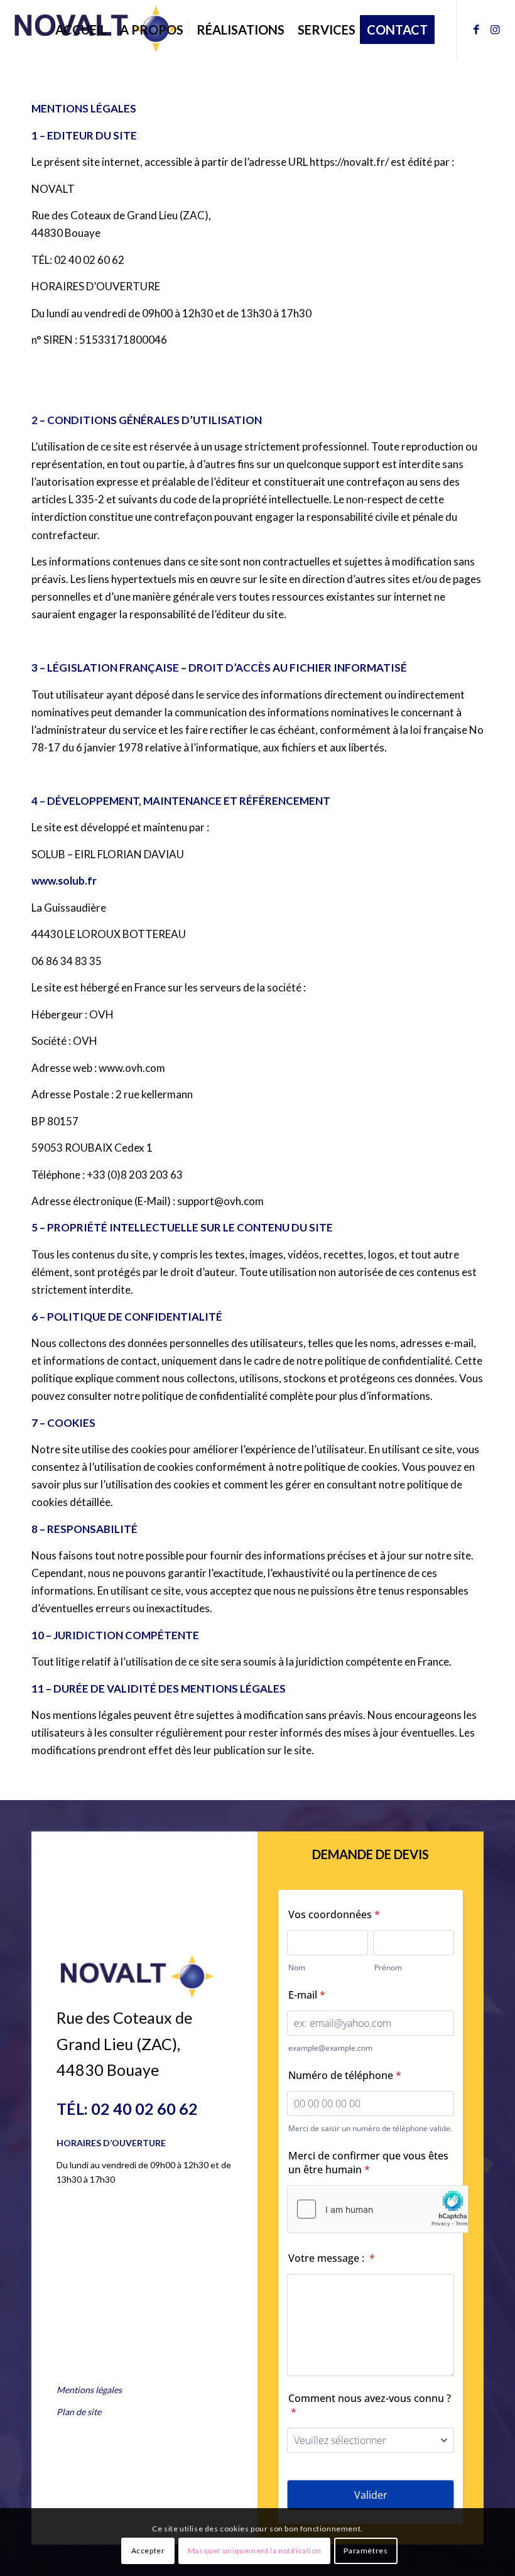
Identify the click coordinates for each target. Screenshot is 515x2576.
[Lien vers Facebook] (477, 30)
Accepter (148, 2551)
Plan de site (79, 2412)
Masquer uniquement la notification (254, 2551)
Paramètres (366, 2551)
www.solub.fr (64, 881)
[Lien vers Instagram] (496, 30)
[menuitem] (81, 30)
